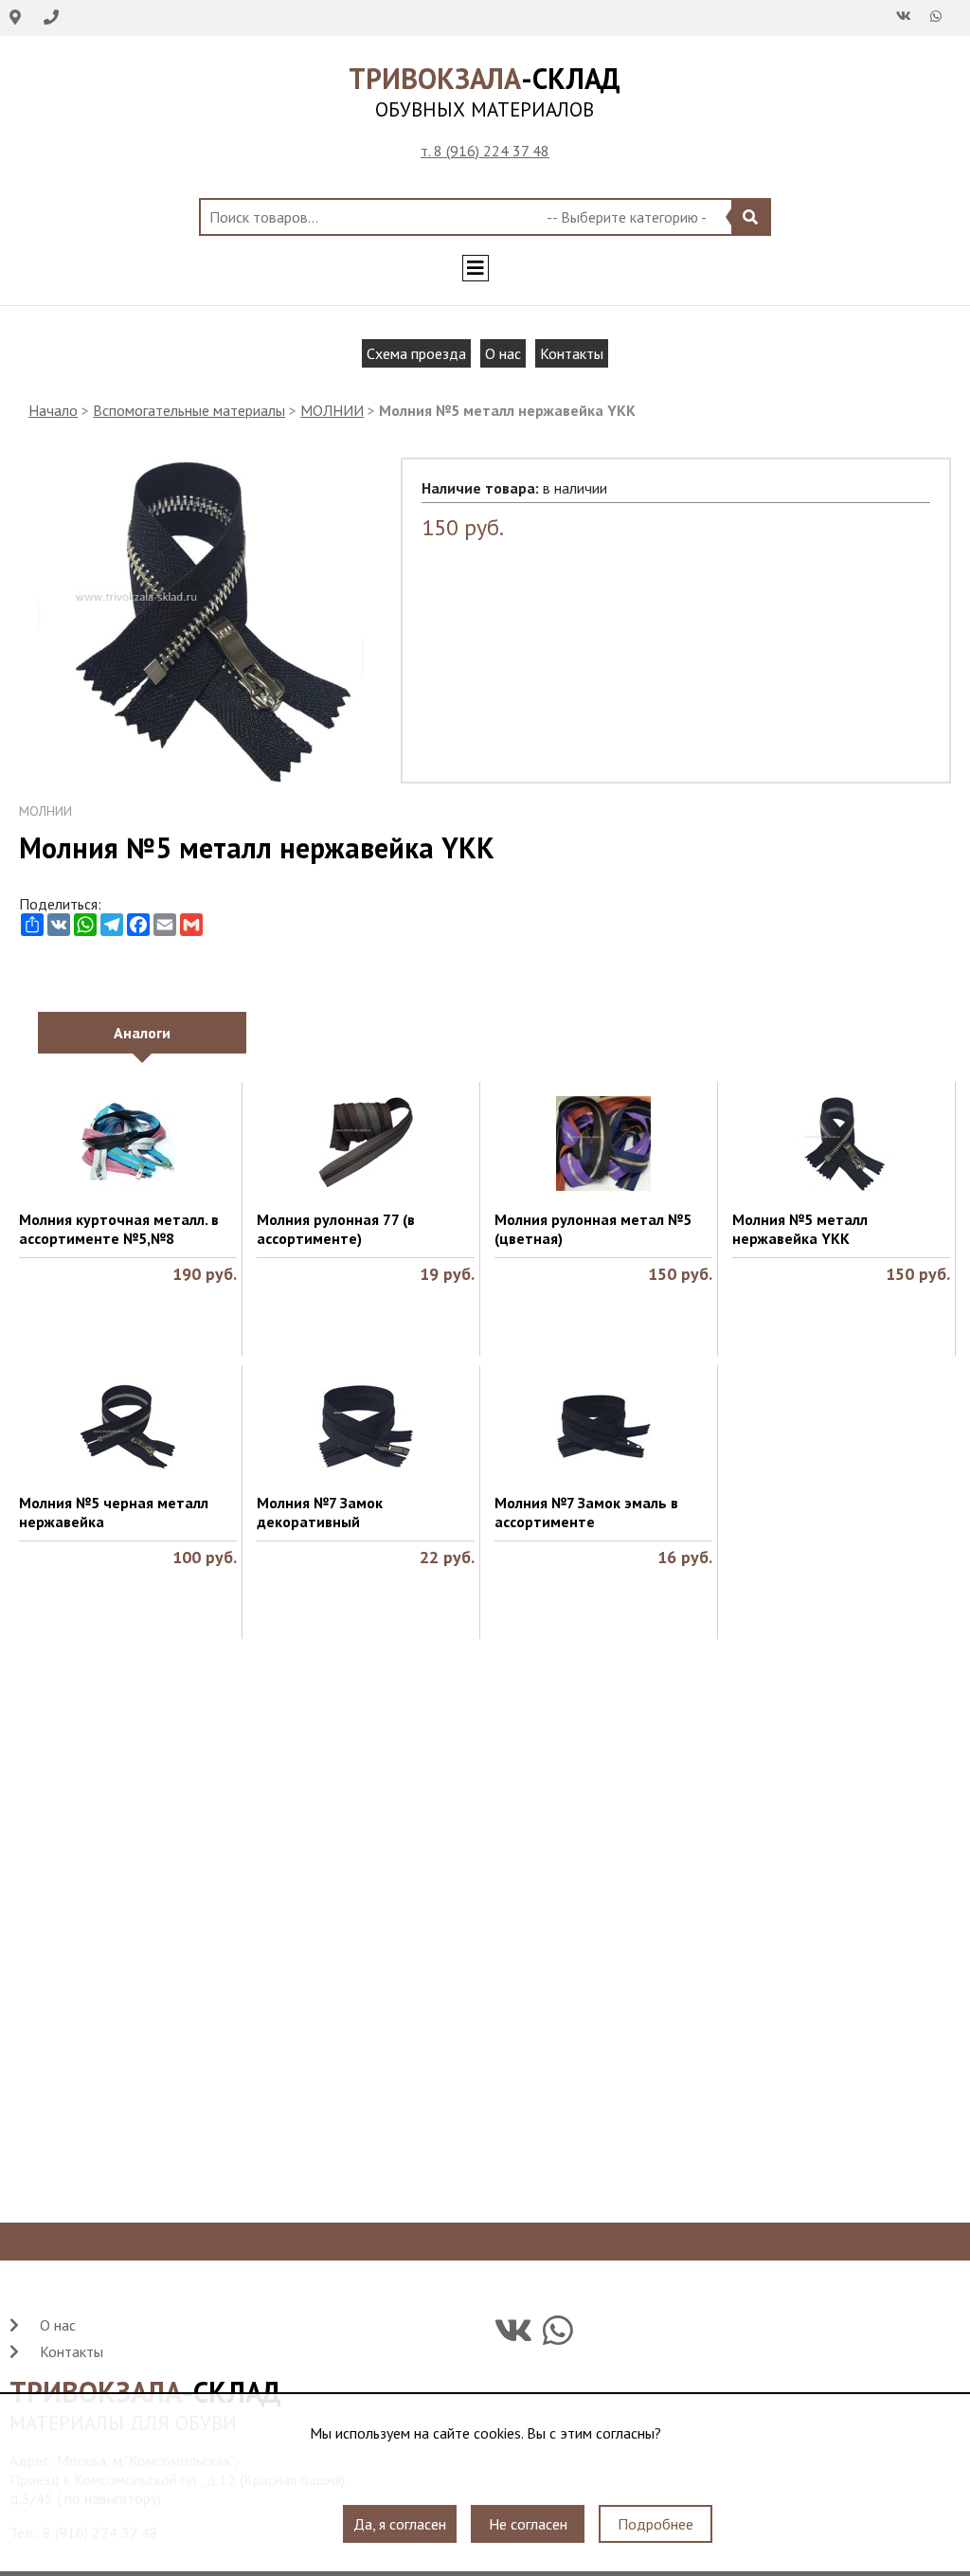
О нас (503, 353)
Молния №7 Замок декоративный (320, 1512)
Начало (53, 410)
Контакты (572, 353)
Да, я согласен (400, 2524)
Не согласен (528, 2524)
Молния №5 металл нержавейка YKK (800, 1229)
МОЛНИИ (332, 410)
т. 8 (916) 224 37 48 (485, 151)
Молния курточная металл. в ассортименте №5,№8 (119, 1229)
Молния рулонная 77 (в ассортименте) (336, 1229)
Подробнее (656, 2524)
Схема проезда (416, 353)
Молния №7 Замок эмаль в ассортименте (586, 1512)
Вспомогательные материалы (189, 410)
